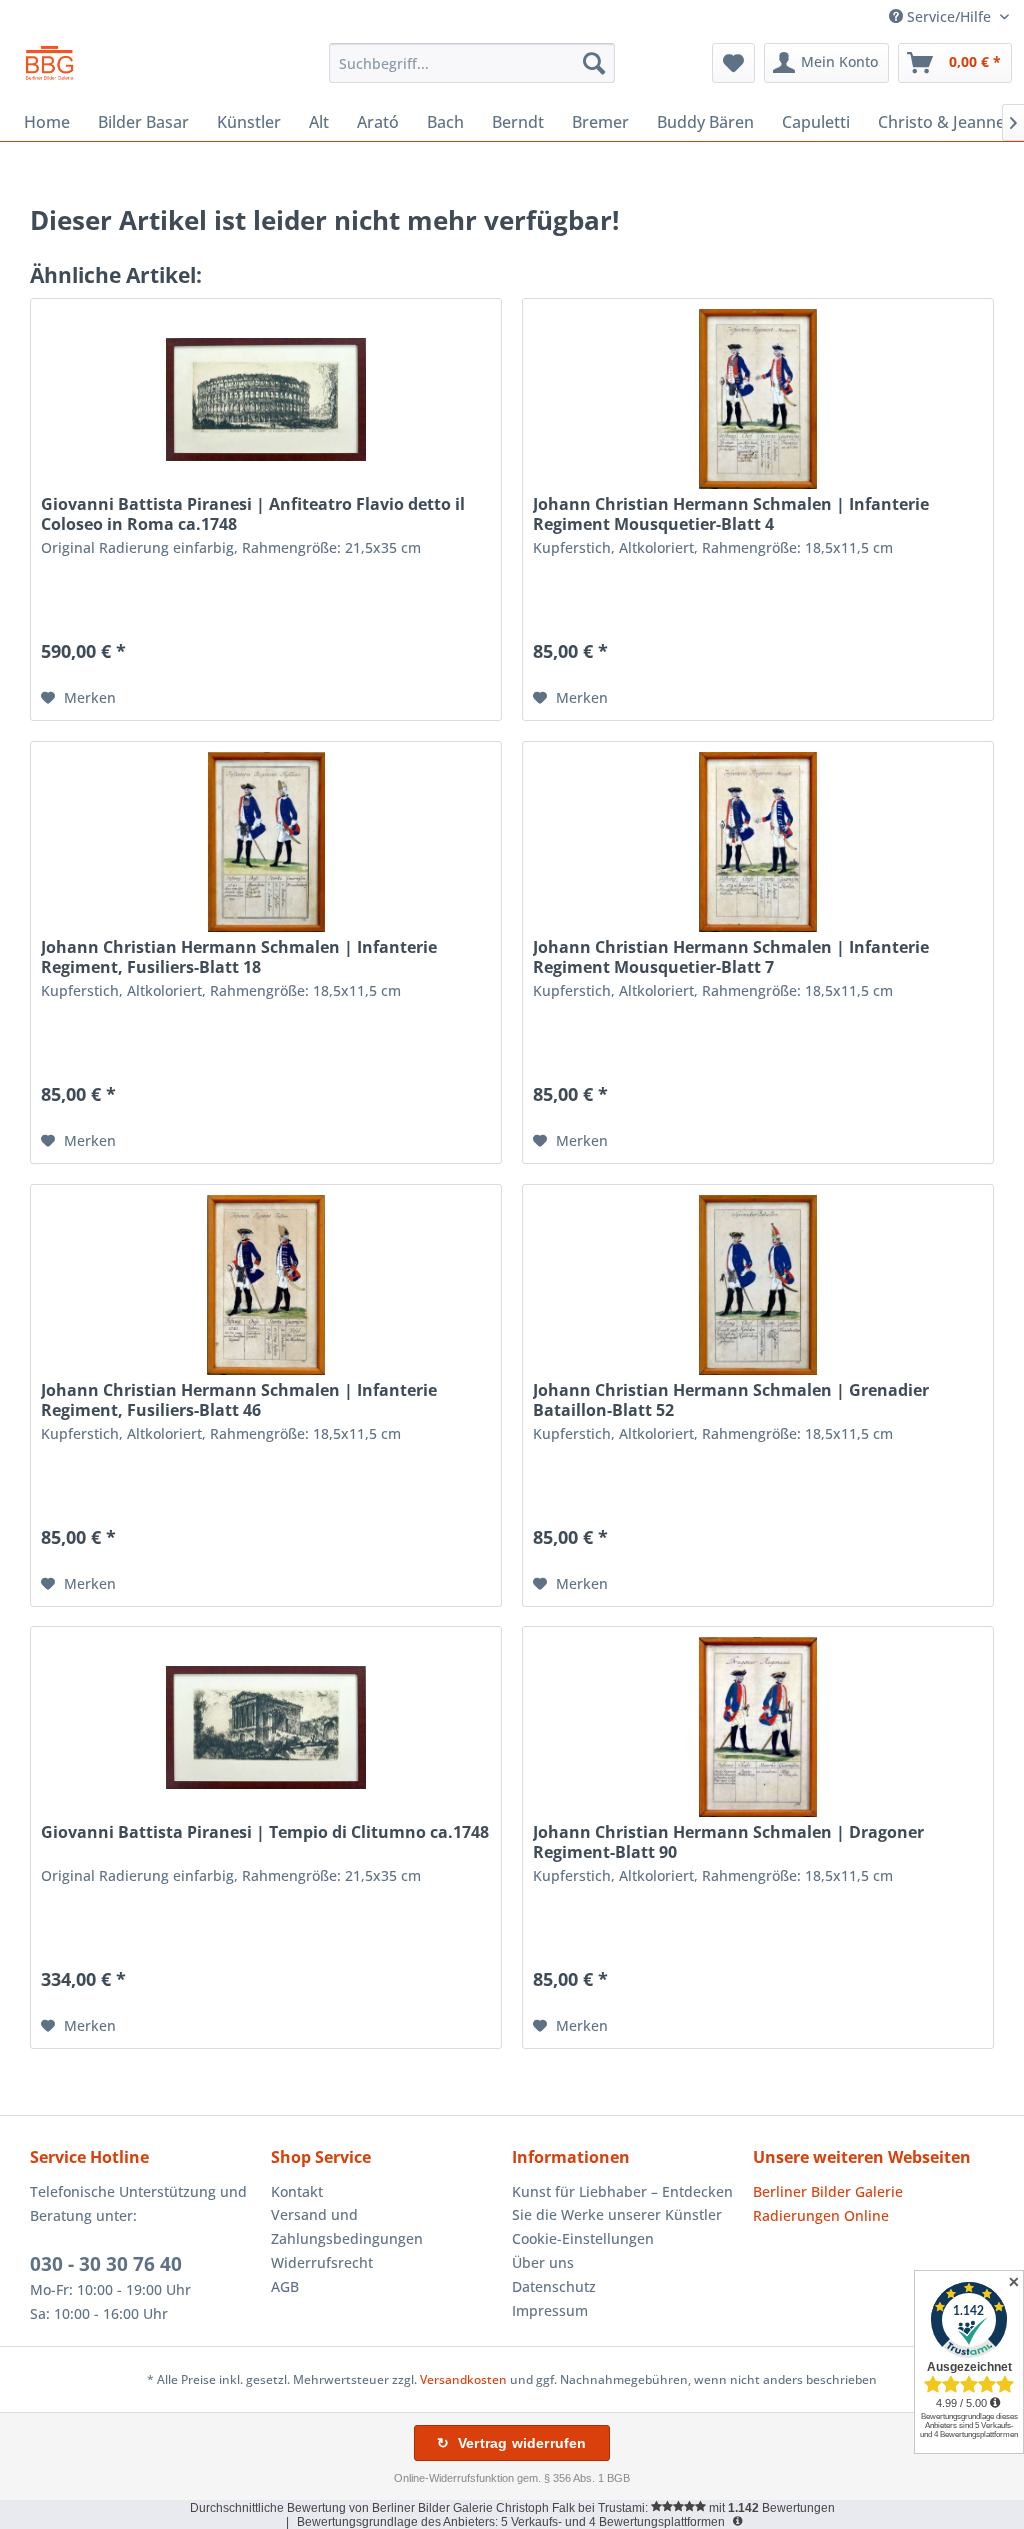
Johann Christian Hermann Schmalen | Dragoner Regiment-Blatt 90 (728, 1842)
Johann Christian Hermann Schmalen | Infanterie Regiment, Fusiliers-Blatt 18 (239, 957)
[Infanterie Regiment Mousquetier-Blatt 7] (758, 842)
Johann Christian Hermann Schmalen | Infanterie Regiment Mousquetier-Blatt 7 (731, 957)
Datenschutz (554, 2286)
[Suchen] (594, 63)
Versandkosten (463, 2379)
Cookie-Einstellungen (583, 2238)
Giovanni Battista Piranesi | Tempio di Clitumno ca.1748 (265, 1832)
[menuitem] (472, 63)
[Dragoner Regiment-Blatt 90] (758, 1727)
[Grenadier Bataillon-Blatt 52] (758, 1285)
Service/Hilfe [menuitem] (949, 16)
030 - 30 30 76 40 (106, 2264)
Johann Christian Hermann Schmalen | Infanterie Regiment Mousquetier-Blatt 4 (731, 514)
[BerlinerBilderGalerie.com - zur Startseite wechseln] (49, 68)
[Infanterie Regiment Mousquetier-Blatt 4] (758, 399)
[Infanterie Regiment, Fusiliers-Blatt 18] (266, 842)
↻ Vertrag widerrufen (511, 2443)
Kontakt (297, 2191)
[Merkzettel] (733, 63)
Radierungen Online (821, 2215)
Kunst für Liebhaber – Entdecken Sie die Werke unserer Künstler (622, 2203)
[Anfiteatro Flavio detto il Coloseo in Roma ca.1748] (266, 399)
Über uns (543, 2262)
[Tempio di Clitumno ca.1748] (266, 1727)
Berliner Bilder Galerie (828, 2191)
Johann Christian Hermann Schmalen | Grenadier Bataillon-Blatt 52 (731, 1400)
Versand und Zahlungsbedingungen (347, 2226)
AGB (285, 2286)
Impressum (550, 2310)
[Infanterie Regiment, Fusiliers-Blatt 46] (266, 1285)
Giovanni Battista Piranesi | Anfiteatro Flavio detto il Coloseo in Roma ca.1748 (253, 514)
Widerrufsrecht (322, 2262)
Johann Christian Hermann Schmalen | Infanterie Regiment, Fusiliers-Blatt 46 (239, 1400)
